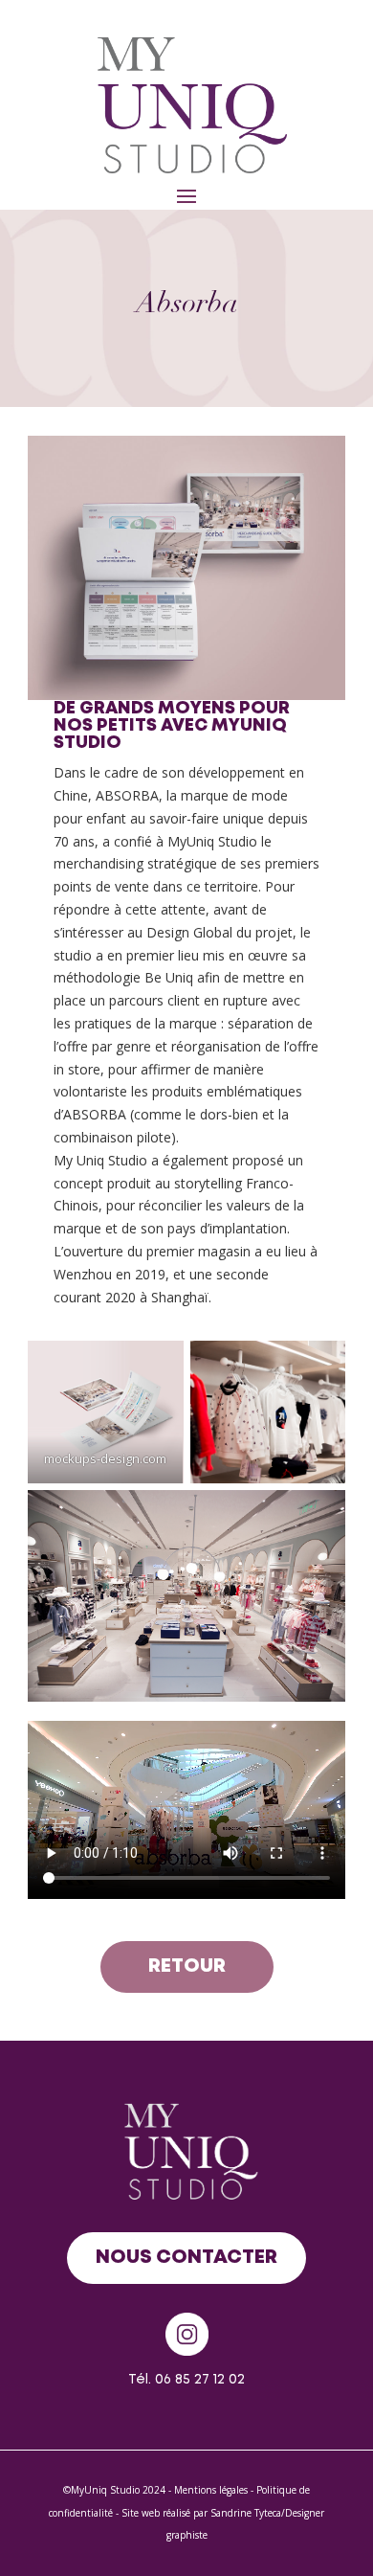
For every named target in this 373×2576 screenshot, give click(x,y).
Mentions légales (211, 2490)
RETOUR (187, 1966)
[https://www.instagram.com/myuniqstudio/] (186, 2334)
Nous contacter (186, 2258)
